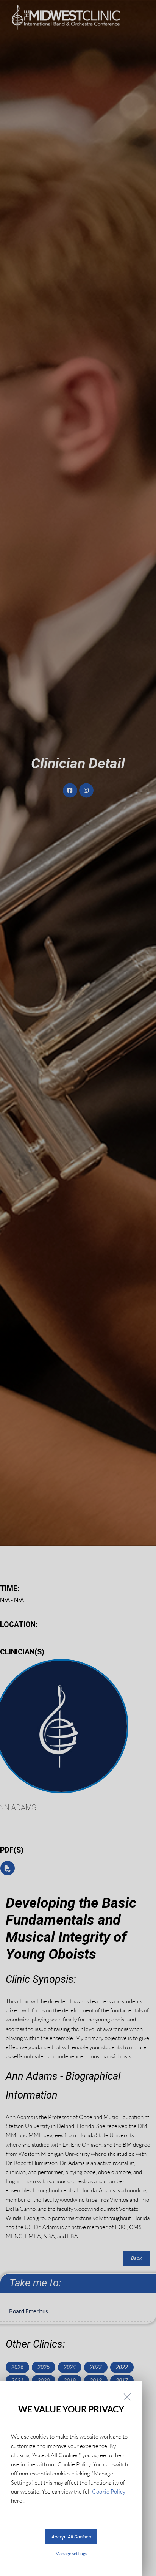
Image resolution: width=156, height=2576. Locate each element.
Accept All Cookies (71, 2537)
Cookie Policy (109, 2492)
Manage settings (71, 2553)
